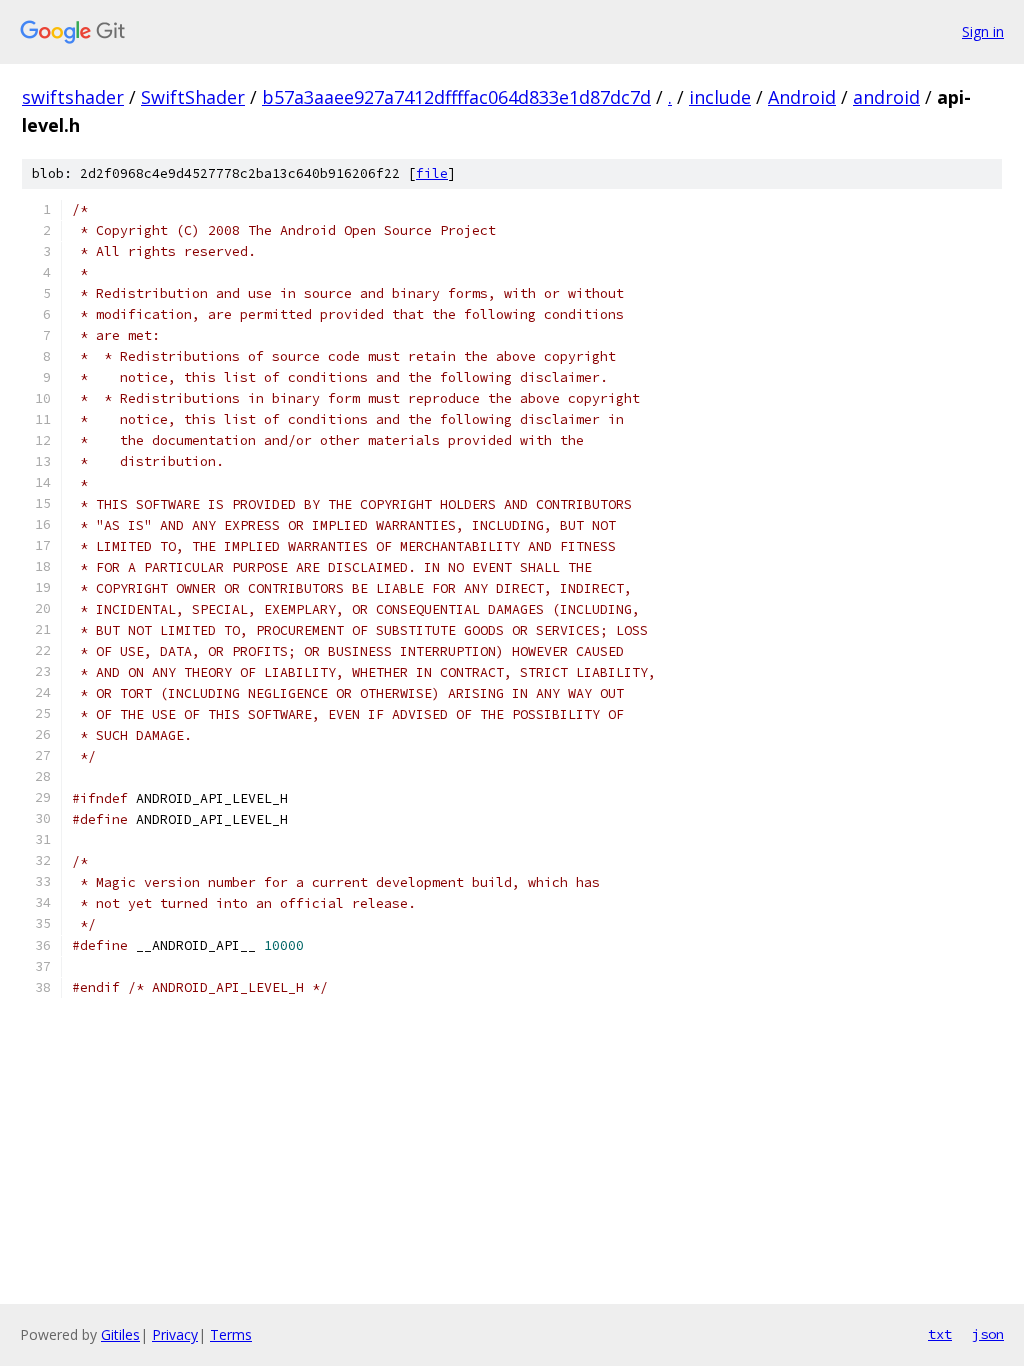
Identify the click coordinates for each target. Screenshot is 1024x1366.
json (988, 1334)
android (886, 97)
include (720, 97)
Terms (231, 1334)
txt (940, 1334)
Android (802, 97)
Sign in (983, 31)
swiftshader (73, 97)
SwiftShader (193, 97)
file (432, 173)
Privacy (175, 1334)
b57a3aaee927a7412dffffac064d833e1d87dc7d (456, 97)
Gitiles (120, 1334)
